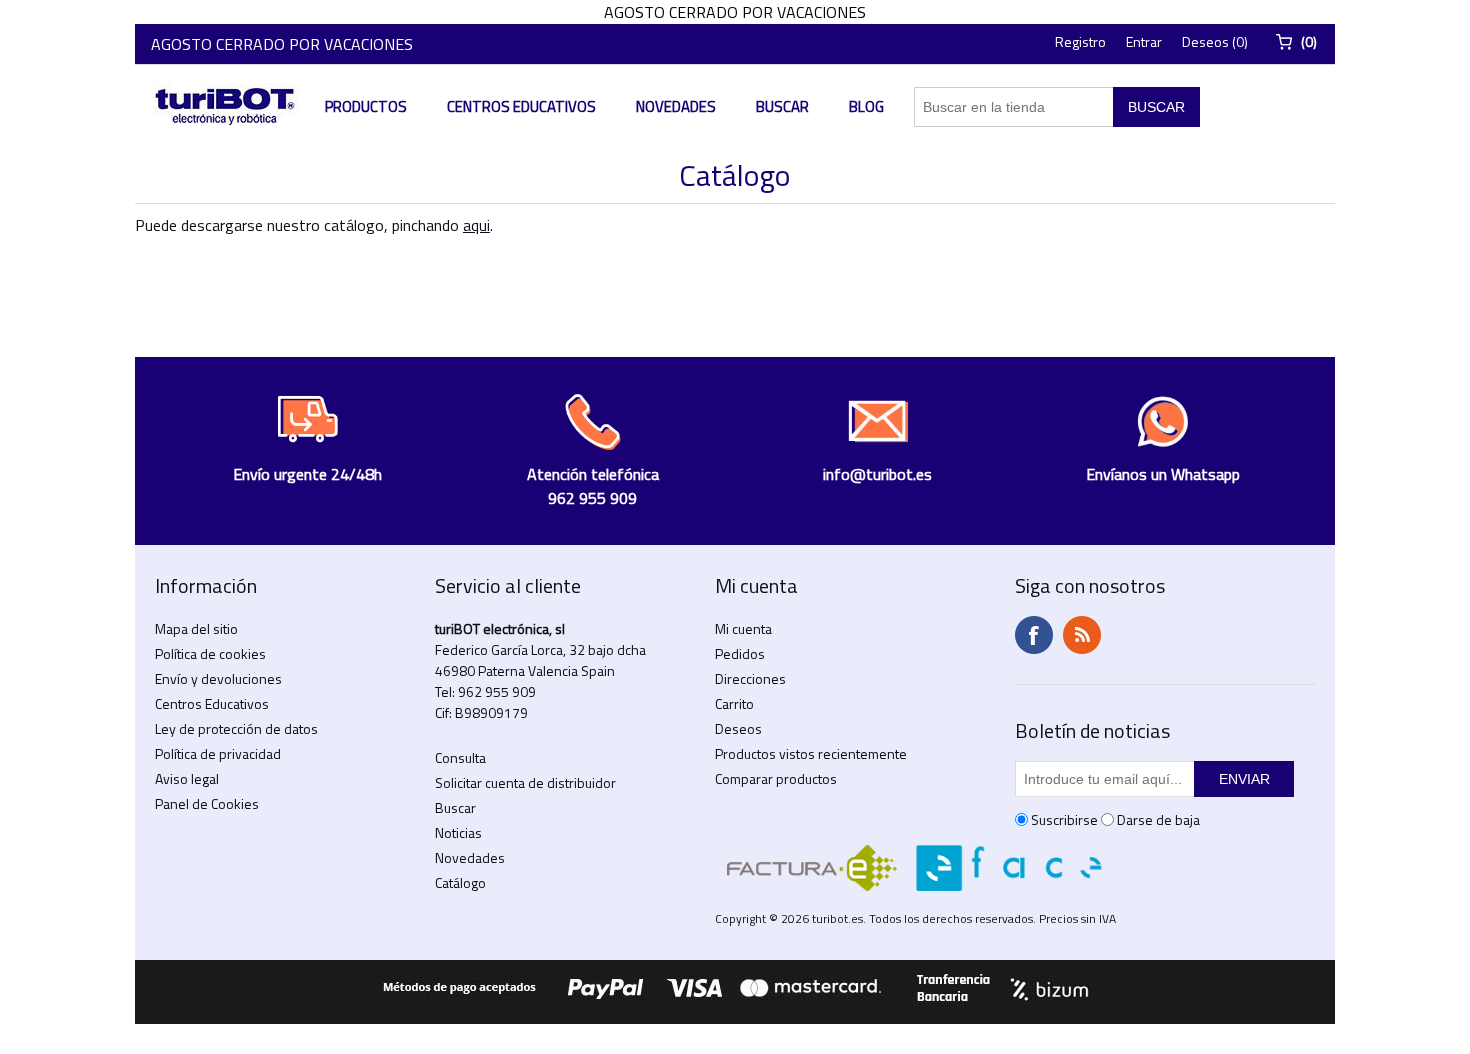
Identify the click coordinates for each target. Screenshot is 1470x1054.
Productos (366, 106)
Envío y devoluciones (218, 678)
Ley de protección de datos (236, 728)
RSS (1082, 635)
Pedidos (740, 653)
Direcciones (750, 678)
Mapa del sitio (196, 628)
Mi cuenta (743, 628)
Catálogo (460, 882)
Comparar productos (776, 778)
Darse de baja (1158, 819)
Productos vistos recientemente (811, 753)
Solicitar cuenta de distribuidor (525, 782)
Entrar (1144, 41)
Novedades (676, 106)
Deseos (738, 728)
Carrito (734, 703)
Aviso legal (187, 778)
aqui (476, 225)
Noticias (458, 832)
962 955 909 (497, 691)
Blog (866, 106)
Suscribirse (1064, 819)
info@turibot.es (877, 474)
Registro (1080, 41)
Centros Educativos (521, 106)
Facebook (1034, 635)
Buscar (782, 106)
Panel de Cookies (207, 803)
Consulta (460, 757)
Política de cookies (210, 653)
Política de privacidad (218, 753)
